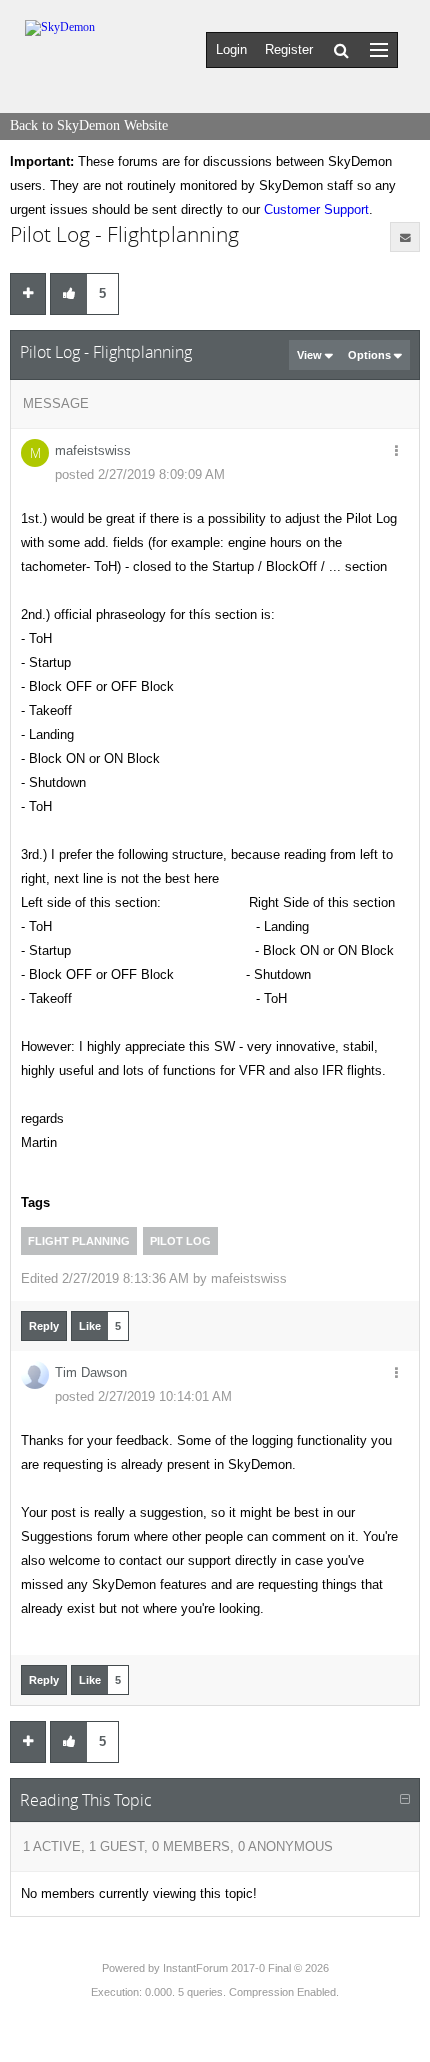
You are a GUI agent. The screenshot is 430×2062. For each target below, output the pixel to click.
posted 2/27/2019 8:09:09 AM (140, 474)
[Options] (396, 452)
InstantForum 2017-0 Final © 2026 (246, 1968)
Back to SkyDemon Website (89, 125)
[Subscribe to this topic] (405, 237)
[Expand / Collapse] (405, 1800)
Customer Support (316, 209)
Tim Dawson (91, 1372)
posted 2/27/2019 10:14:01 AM (143, 1396)
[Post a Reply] (28, 294)
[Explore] (379, 49)
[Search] (341, 50)
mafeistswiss (93, 450)
